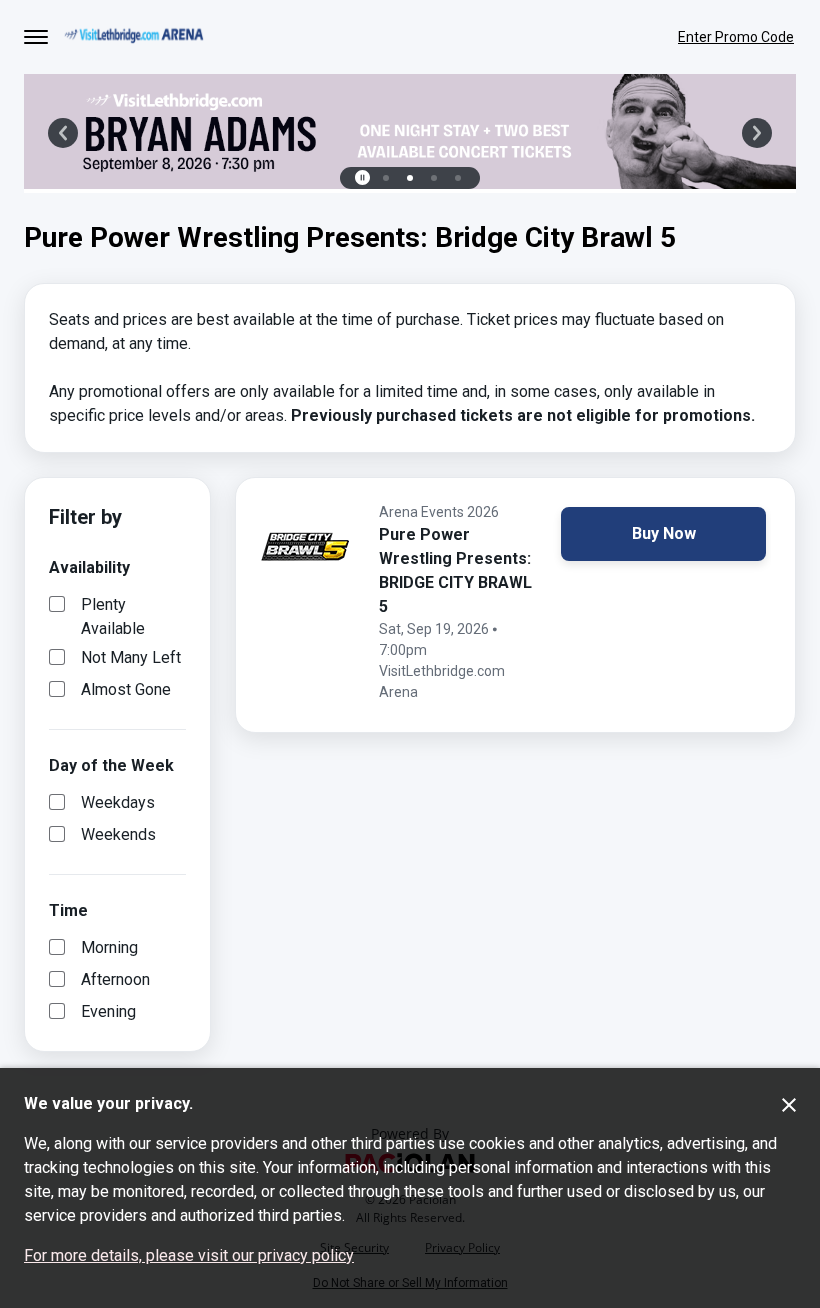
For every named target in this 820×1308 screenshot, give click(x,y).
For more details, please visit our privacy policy (189, 1255)
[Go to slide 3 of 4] (434, 178)
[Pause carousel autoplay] (362, 178)
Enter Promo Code (736, 37)
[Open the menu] (36, 37)
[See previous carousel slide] (63, 133)
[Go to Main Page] (134, 37)
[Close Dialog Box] (789, 1105)
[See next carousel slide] (757, 133)
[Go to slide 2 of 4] (410, 178)
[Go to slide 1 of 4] (386, 178)
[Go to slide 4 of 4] (458, 178)
